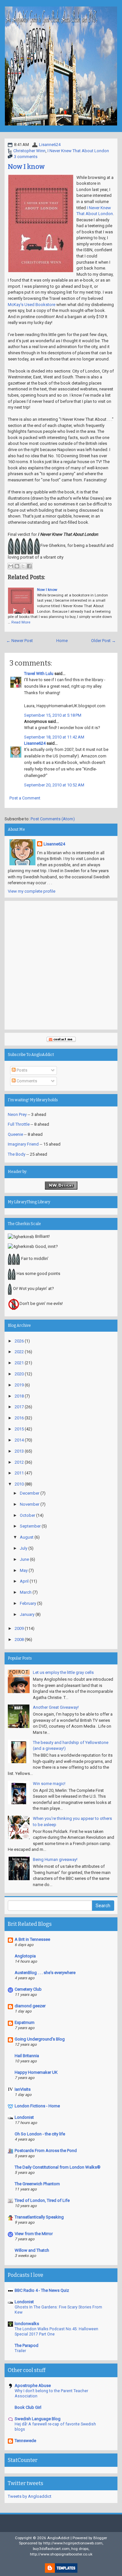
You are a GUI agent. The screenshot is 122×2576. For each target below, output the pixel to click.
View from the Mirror (34, 2234)
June (24, 1559)
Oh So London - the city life (40, 2134)
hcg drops (80, 2549)
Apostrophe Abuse (33, 2386)
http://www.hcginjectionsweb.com (73, 2543)
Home (62, 641)
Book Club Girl (28, 2407)
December (30, 1493)
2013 (19, 1451)
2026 (19, 1341)
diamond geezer (30, 2006)
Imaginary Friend (23, 1144)
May (24, 1570)
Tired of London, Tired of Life (42, 2200)
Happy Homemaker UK (36, 2072)
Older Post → (103, 641)
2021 (19, 1363)
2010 (19, 1484)
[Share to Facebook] (29, 566)
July (24, 1548)
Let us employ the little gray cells (63, 1672)
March (26, 1592)
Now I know (26, 167)
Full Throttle (19, 1124)
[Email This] (11, 566)
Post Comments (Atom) (53, 819)
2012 (19, 1462)
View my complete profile (32, 891)
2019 (19, 1385)
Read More (21, 622)
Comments (26, 1081)
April (24, 1581)
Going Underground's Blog (40, 2039)
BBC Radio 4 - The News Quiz (42, 2290)
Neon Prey (17, 1114)
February (28, 1603)
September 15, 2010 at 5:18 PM (53, 715)
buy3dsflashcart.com (51, 2549)
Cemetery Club (28, 1989)
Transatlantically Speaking (39, 2217)
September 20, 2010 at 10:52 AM (54, 785)
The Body (17, 1154)
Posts (21, 1070)
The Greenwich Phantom (37, 2184)
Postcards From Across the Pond (46, 2151)
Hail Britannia (27, 2056)
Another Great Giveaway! (56, 1707)
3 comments (26, 157)
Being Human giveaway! (55, 1859)
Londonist (24, 2117)
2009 (19, 1628)
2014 (19, 1440)
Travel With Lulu (39, 673)
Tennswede (25, 2441)
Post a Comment (25, 798)
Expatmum (25, 2022)
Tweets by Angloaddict (30, 2496)
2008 (19, 1639)
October (27, 1515)
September (30, 1526)
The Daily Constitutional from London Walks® (58, 2167)
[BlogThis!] (17, 566)
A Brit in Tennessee (32, 1939)
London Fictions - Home (37, 2106)
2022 (19, 1352)
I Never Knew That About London (78, 151)
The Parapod (27, 2345)
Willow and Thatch (32, 2250)
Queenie (15, 1134)
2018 (19, 1396)
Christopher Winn (29, 151)
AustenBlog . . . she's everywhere (45, 1973)
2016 (19, 1418)
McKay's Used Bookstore (32, 305)
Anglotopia (25, 1956)
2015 (19, 1429)
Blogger (100, 2538)
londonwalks (27, 2324)
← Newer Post (20, 641)
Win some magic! (49, 1784)
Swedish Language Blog (38, 2419)
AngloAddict (58, 2538)
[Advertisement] (61, 965)
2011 (19, 1473)
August (27, 1537)
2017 (19, 1407)
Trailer (20, 2351)
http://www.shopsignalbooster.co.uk (61, 2554)
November (30, 1504)
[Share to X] (23, 566)
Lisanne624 (50, 145)
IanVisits (23, 2089)
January (27, 1614)
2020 (19, 1374)
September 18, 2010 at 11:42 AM (54, 737)
